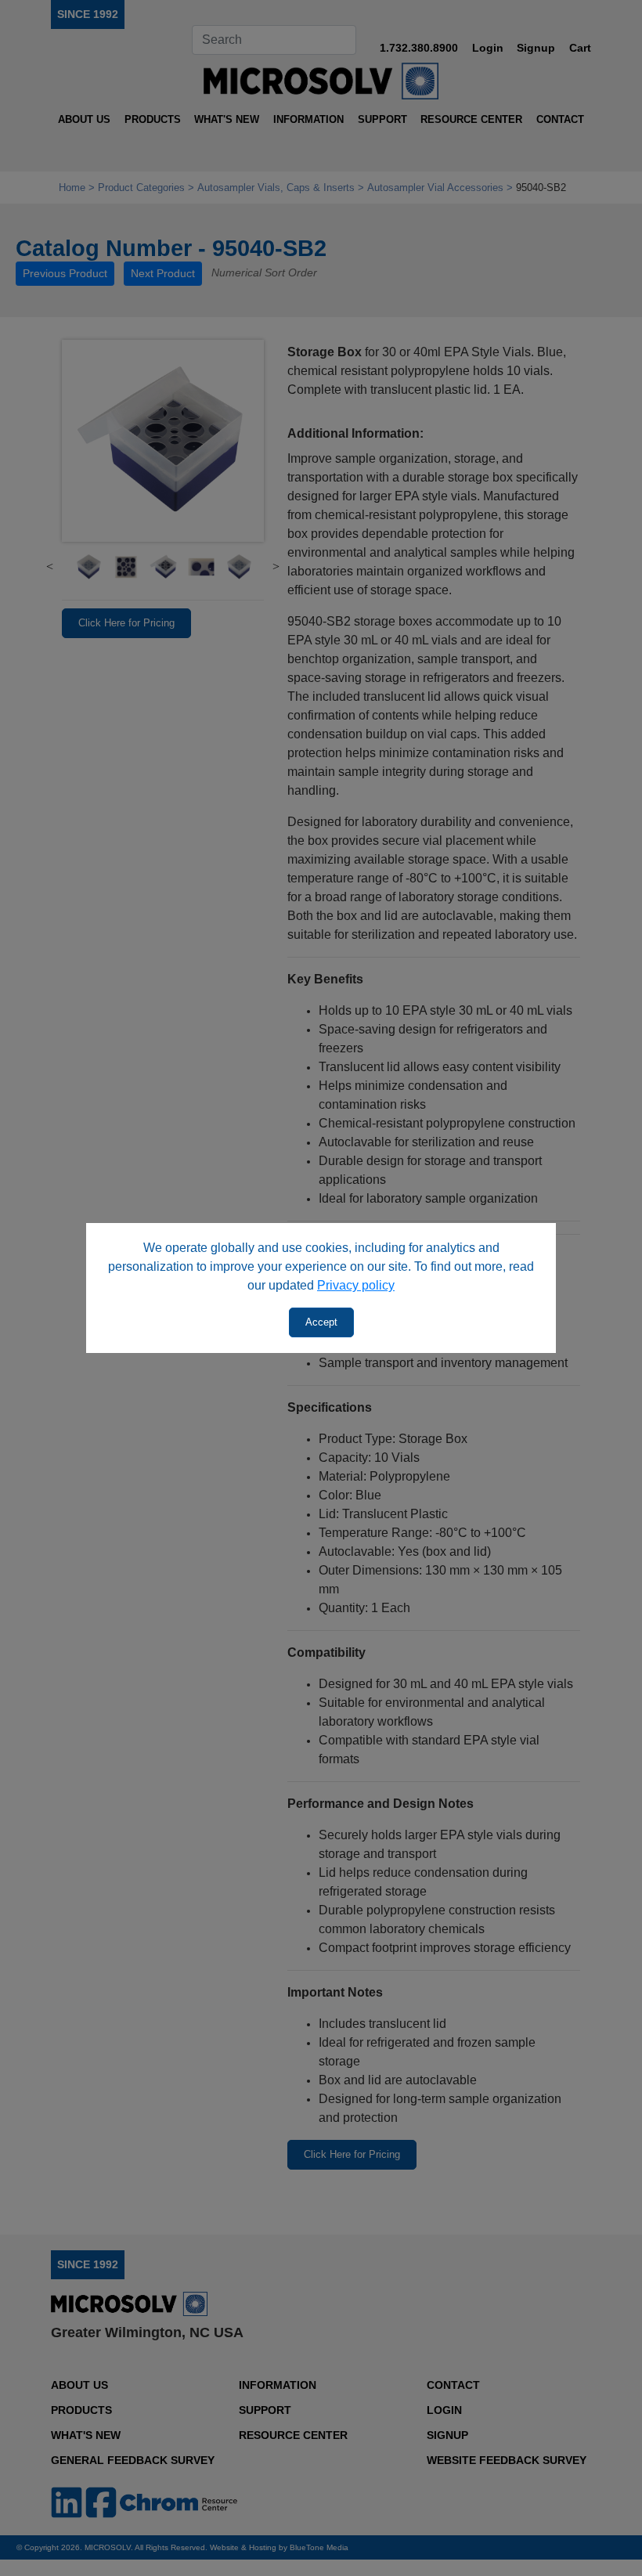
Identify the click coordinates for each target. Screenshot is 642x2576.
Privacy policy (356, 1285)
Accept (321, 1322)
